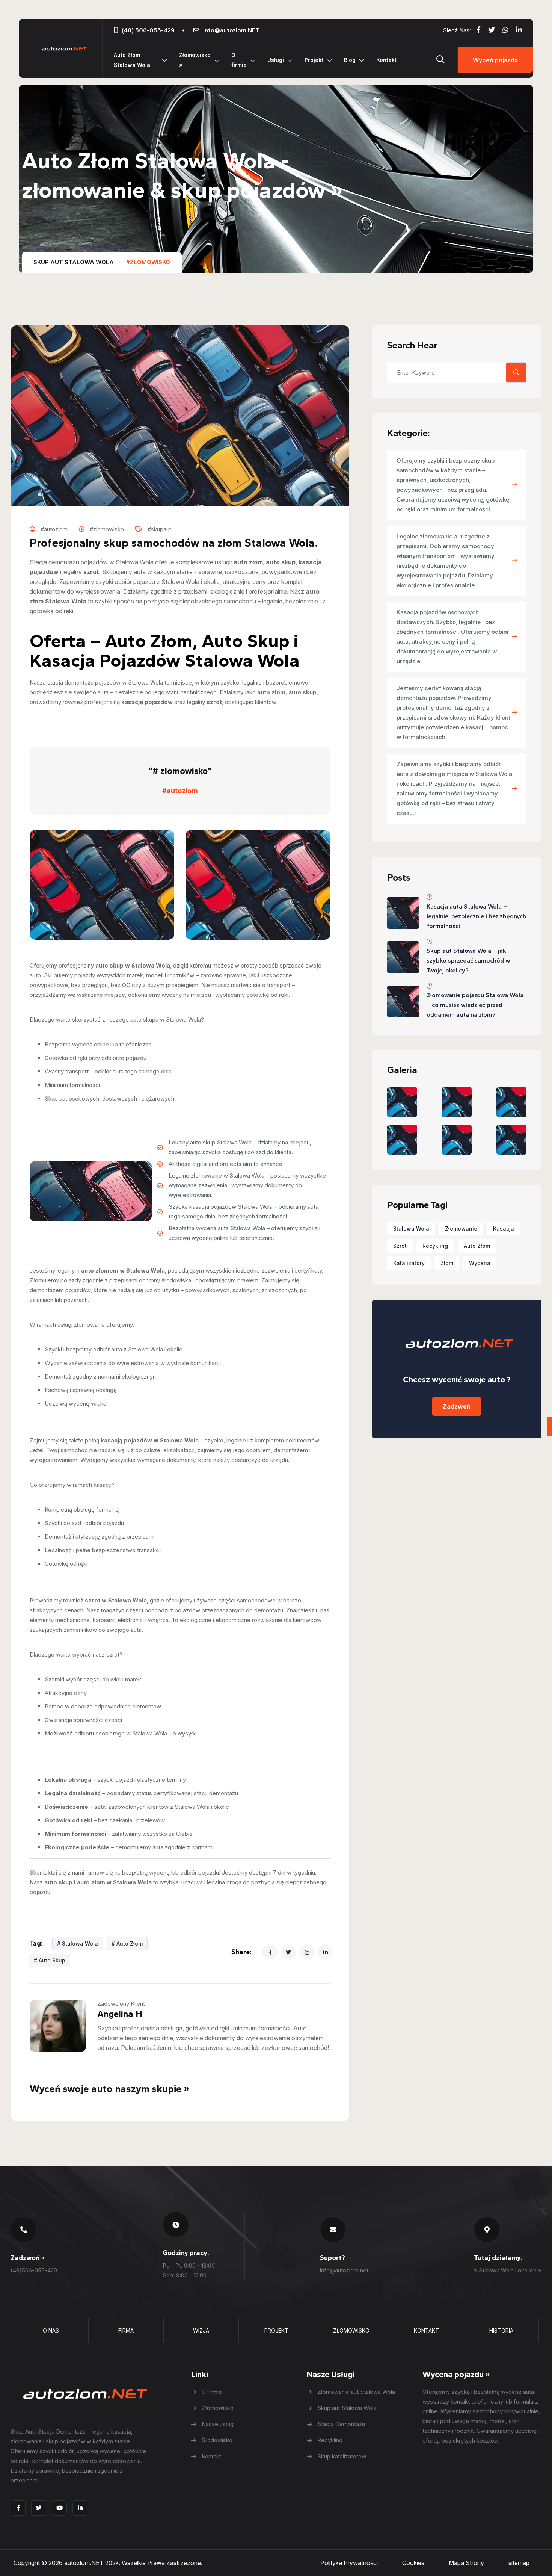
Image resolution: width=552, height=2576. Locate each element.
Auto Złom (477, 1246)
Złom (447, 1263)
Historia (501, 2330)
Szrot (400, 1246)
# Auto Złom (127, 1943)
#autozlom (180, 791)
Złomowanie (461, 1228)
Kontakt (386, 60)
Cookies (413, 2563)
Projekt (314, 60)
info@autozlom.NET (231, 30)
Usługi (276, 60)
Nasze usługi (218, 2424)
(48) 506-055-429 (148, 30)
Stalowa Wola (411, 1228)
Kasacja (504, 1228)
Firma (126, 2330)
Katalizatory (409, 1263)
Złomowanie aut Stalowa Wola (356, 2392)
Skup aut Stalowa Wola (74, 262)
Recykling (435, 1246)
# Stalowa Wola (78, 1943)
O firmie (239, 60)
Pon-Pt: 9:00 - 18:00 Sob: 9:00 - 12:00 (189, 2270)
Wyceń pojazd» (495, 60)
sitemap (519, 2563)
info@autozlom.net (344, 2270)
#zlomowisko (148, 262)
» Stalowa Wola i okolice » (508, 2270)
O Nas (51, 2330)
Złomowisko (351, 2330)
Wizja (201, 2330)
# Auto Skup (50, 1960)
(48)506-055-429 (34, 2270)
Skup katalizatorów (342, 2456)
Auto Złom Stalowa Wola (132, 60)
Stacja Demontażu (341, 2424)
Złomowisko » (195, 60)
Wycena (480, 1263)
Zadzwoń (457, 1406)
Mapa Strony (466, 2563)
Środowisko (217, 2440)
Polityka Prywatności (349, 2563)
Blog (350, 60)
